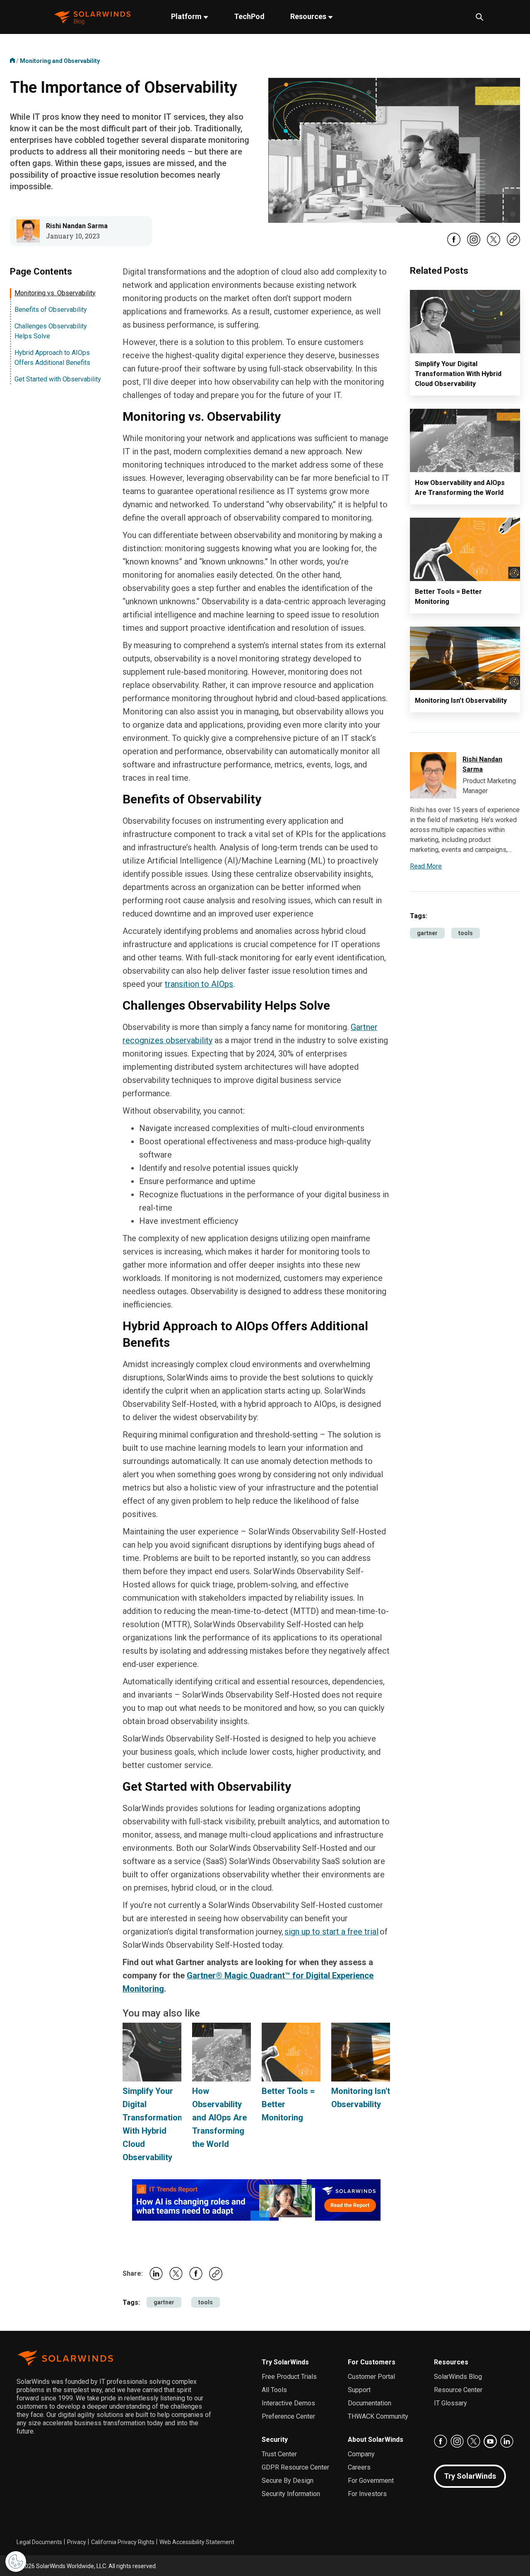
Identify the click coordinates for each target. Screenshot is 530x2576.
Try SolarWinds (285, 2362)
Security (275, 2440)
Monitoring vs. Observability (55, 293)
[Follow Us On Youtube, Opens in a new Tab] (490, 2441)
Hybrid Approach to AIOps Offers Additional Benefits (52, 358)
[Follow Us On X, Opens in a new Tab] (494, 244)
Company (361, 2454)
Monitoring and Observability (60, 61)
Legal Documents (39, 2542)
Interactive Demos (288, 2403)
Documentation (370, 2403)
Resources (309, 16)
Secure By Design (288, 2481)
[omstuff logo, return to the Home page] (93, 17)
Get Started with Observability (58, 379)
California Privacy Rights (123, 2542)
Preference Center (288, 2416)
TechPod (249, 16)
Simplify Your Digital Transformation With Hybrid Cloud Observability (458, 374)
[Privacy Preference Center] (16, 2562)
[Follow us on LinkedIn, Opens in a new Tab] (507, 2441)
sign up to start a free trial (331, 1932)
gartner (164, 2302)
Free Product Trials (289, 2377)
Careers (359, 2467)
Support (359, 2390)
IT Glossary (450, 2403)
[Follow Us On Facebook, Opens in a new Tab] (454, 244)
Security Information (291, 2494)
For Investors (367, 2494)
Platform (187, 16)
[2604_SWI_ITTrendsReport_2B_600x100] (256, 2200)
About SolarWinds (376, 2440)
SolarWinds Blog (458, 2377)
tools (206, 2302)
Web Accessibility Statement (197, 2542)
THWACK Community (378, 2416)
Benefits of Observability (51, 310)
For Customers (372, 2362)
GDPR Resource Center (295, 2467)
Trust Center (279, 2454)
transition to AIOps (199, 984)
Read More (426, 866)
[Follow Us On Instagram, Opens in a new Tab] (474, 244)
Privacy (77, 2542)
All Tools (274, 2390)
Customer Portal (371, 2377)
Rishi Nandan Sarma (77, 226)
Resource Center (458, 2390)
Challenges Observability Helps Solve (51, 331)
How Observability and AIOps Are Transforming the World (219, 2118)
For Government (371, 2481)
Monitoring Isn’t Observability (461, 701)
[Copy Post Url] (513, 244)
